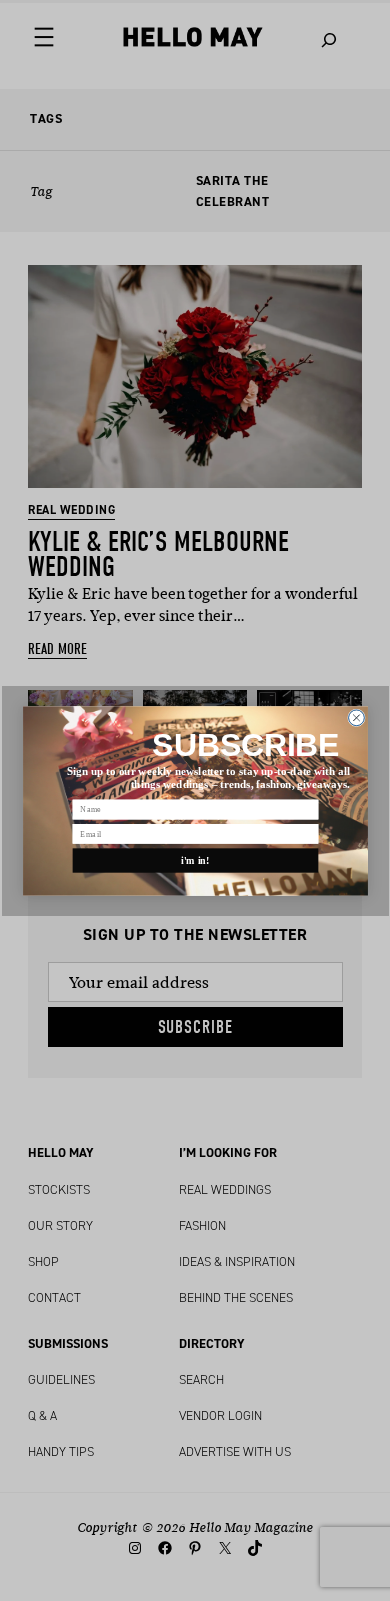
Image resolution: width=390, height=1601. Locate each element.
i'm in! (195, 859)
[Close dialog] (356, 717)
